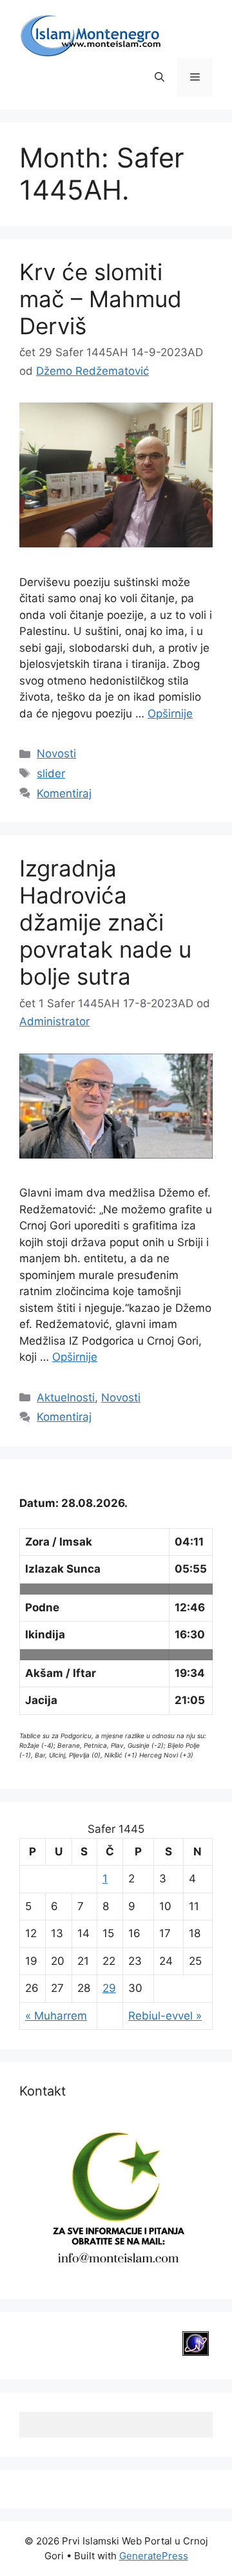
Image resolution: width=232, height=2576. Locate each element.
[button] (159, 77)
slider (51, 773)
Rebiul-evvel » (165, 2016)
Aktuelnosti (66, 1397)
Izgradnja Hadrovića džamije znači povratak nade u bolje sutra (105, 922)
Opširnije (170, 714)
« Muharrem (56, 2016)
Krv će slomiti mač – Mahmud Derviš (101, 299)
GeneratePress (154, 2556)
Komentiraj (64, 793)
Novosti (56, 753)
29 (109, 1988)
